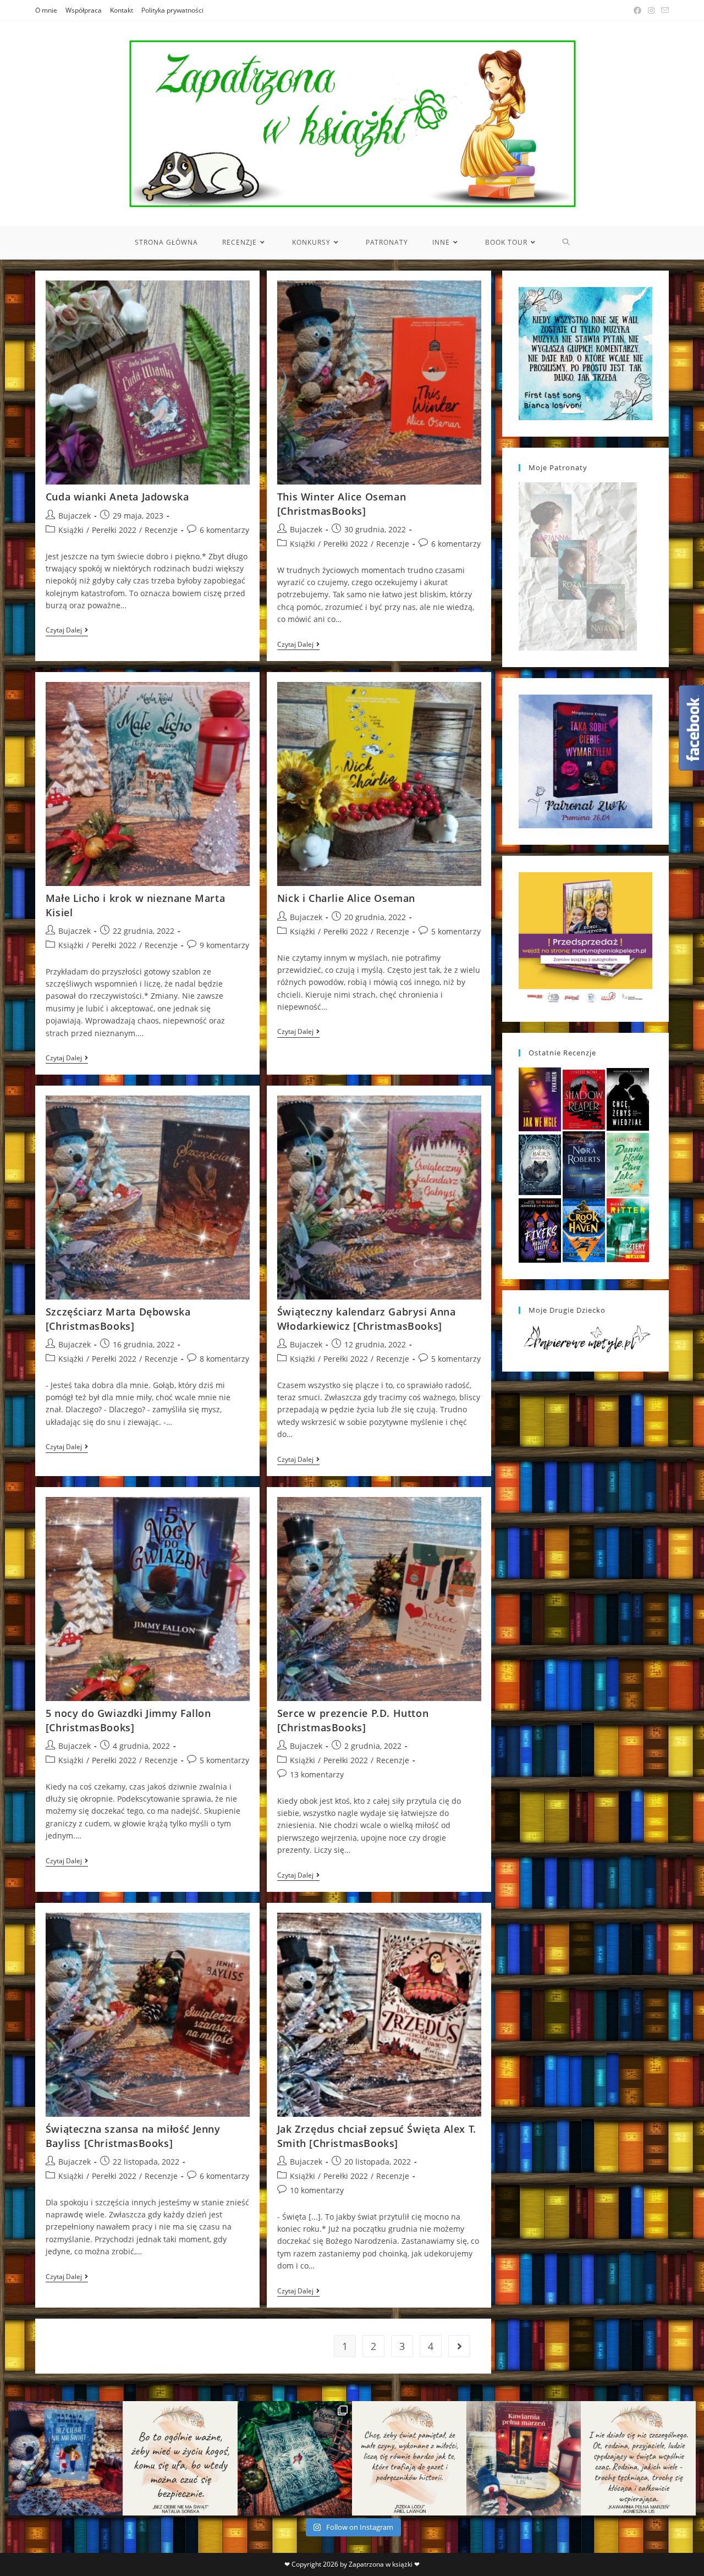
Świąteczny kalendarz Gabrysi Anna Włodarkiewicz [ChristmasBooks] (367, 1319)
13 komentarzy (317, 1774)
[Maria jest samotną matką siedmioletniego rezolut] (65, 2458)
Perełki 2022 (114, 530)
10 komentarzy (317, 2190)
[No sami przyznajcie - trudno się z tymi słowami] (180, 2458)
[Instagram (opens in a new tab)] (651, 10)
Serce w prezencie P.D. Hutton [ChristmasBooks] (353, 1720)
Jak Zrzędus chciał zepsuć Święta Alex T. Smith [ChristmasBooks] (377, 2136)
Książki (71, 530)
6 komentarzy (224, 530)
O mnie (46, 10)
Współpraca (84, 10)
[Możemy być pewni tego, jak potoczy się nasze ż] (524, 2458)
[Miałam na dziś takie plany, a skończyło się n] (638, 2458)
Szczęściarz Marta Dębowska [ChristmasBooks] (118, 1319)
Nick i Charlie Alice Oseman (346, 898)
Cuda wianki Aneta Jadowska (117, 497)
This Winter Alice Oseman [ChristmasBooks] (342, 503)
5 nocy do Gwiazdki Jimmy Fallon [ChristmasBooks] (128, 1720)
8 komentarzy (224, 1359)
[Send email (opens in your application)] (663, 10)
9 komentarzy (224, 945)
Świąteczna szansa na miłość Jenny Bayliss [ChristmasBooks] (133, 2136)
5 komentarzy (456, 931)
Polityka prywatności (172, 10)
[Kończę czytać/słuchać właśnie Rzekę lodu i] (409, 2458)
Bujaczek (75, 516)
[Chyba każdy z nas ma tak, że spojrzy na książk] (295, 2458)
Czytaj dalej (67, 631)
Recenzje (161, 530)
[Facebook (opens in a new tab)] (637, 10)
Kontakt (122, 10)
